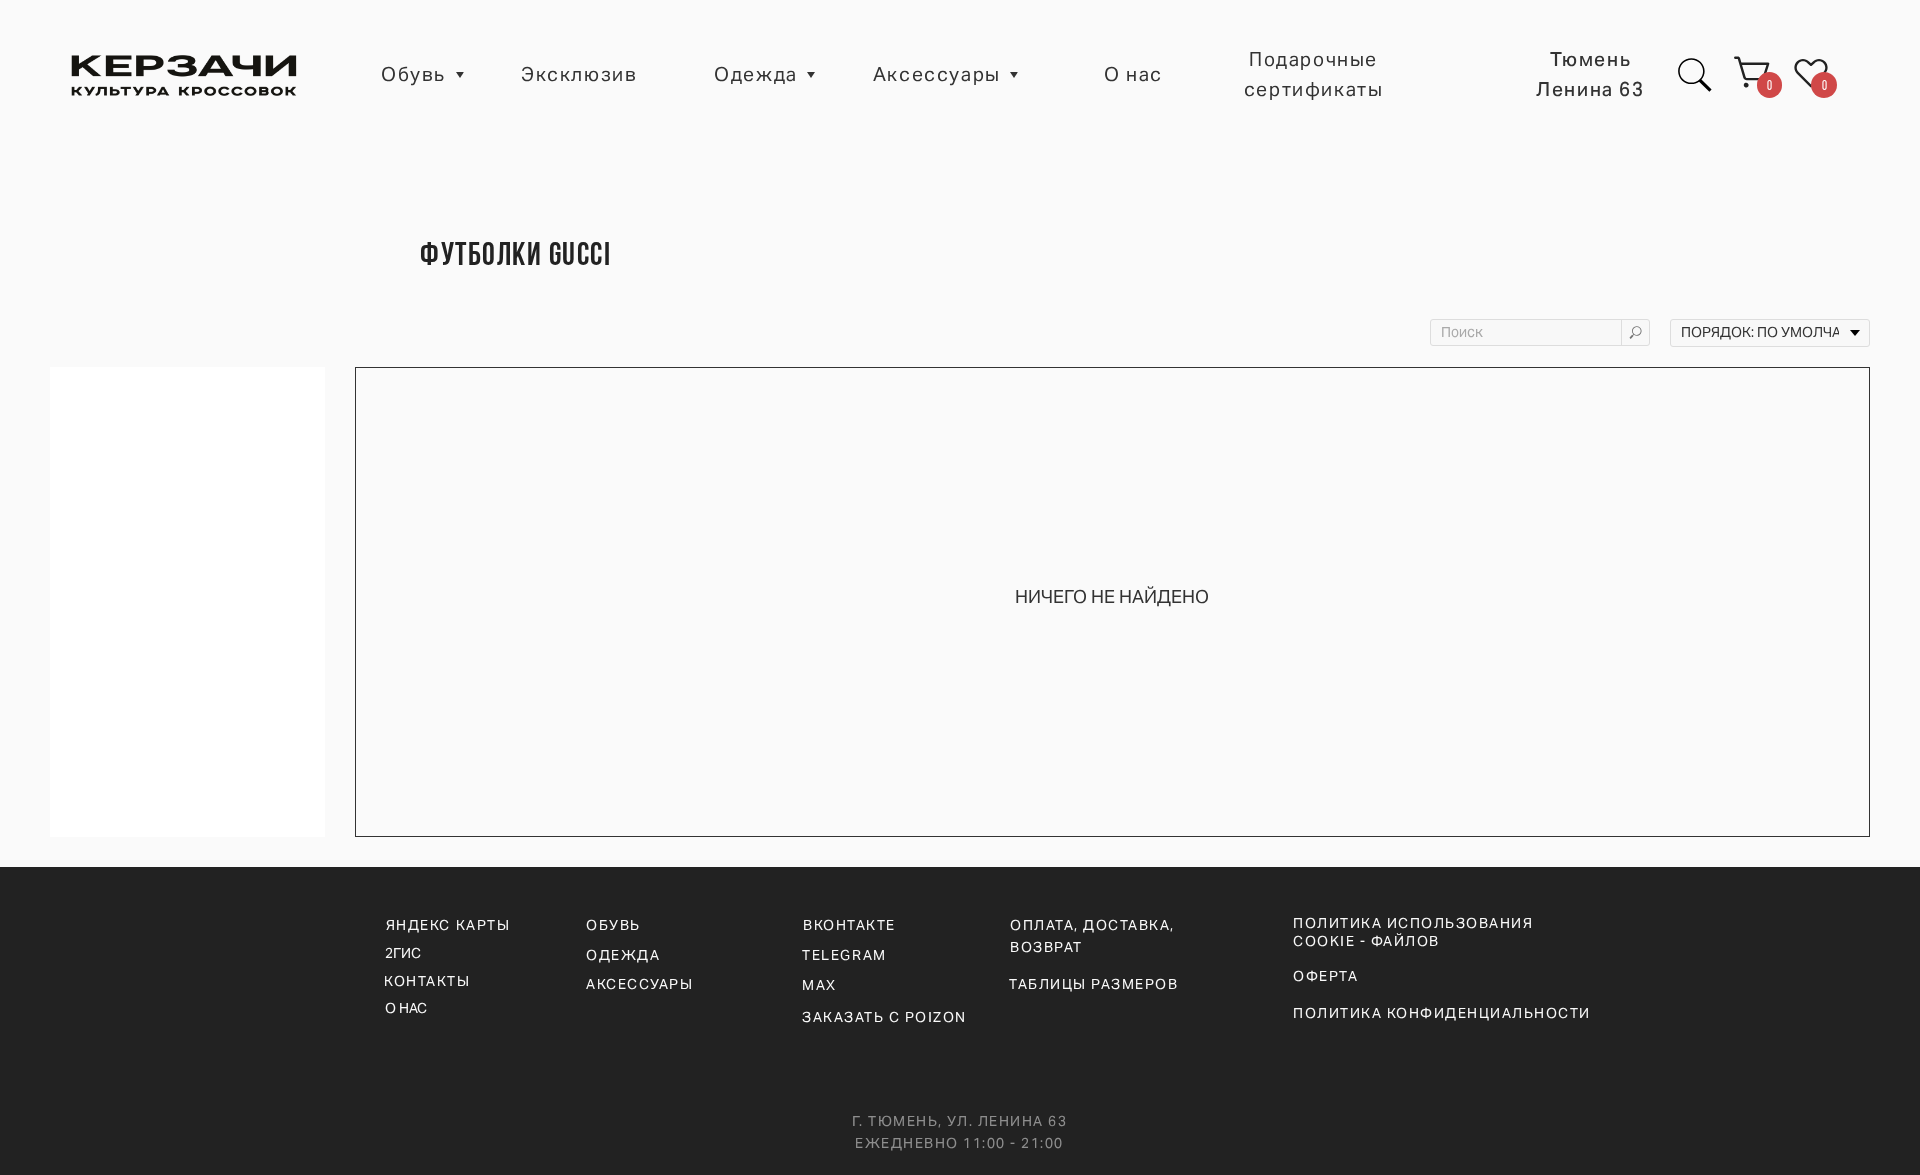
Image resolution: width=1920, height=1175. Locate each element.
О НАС (406, 1008)
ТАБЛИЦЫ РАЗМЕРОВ (1093, 984)
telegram (844, 955)
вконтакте (849, 925)
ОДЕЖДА (623, 955)
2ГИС (403, 953)
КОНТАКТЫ (427, 981)
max (819, 985)
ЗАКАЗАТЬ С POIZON (884, 1017)
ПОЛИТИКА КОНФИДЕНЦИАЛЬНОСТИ (1442, 1013)
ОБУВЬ (613, 925)
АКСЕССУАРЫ (639, 984)
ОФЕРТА (1325, 976)
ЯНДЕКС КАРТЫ (448, 925)
